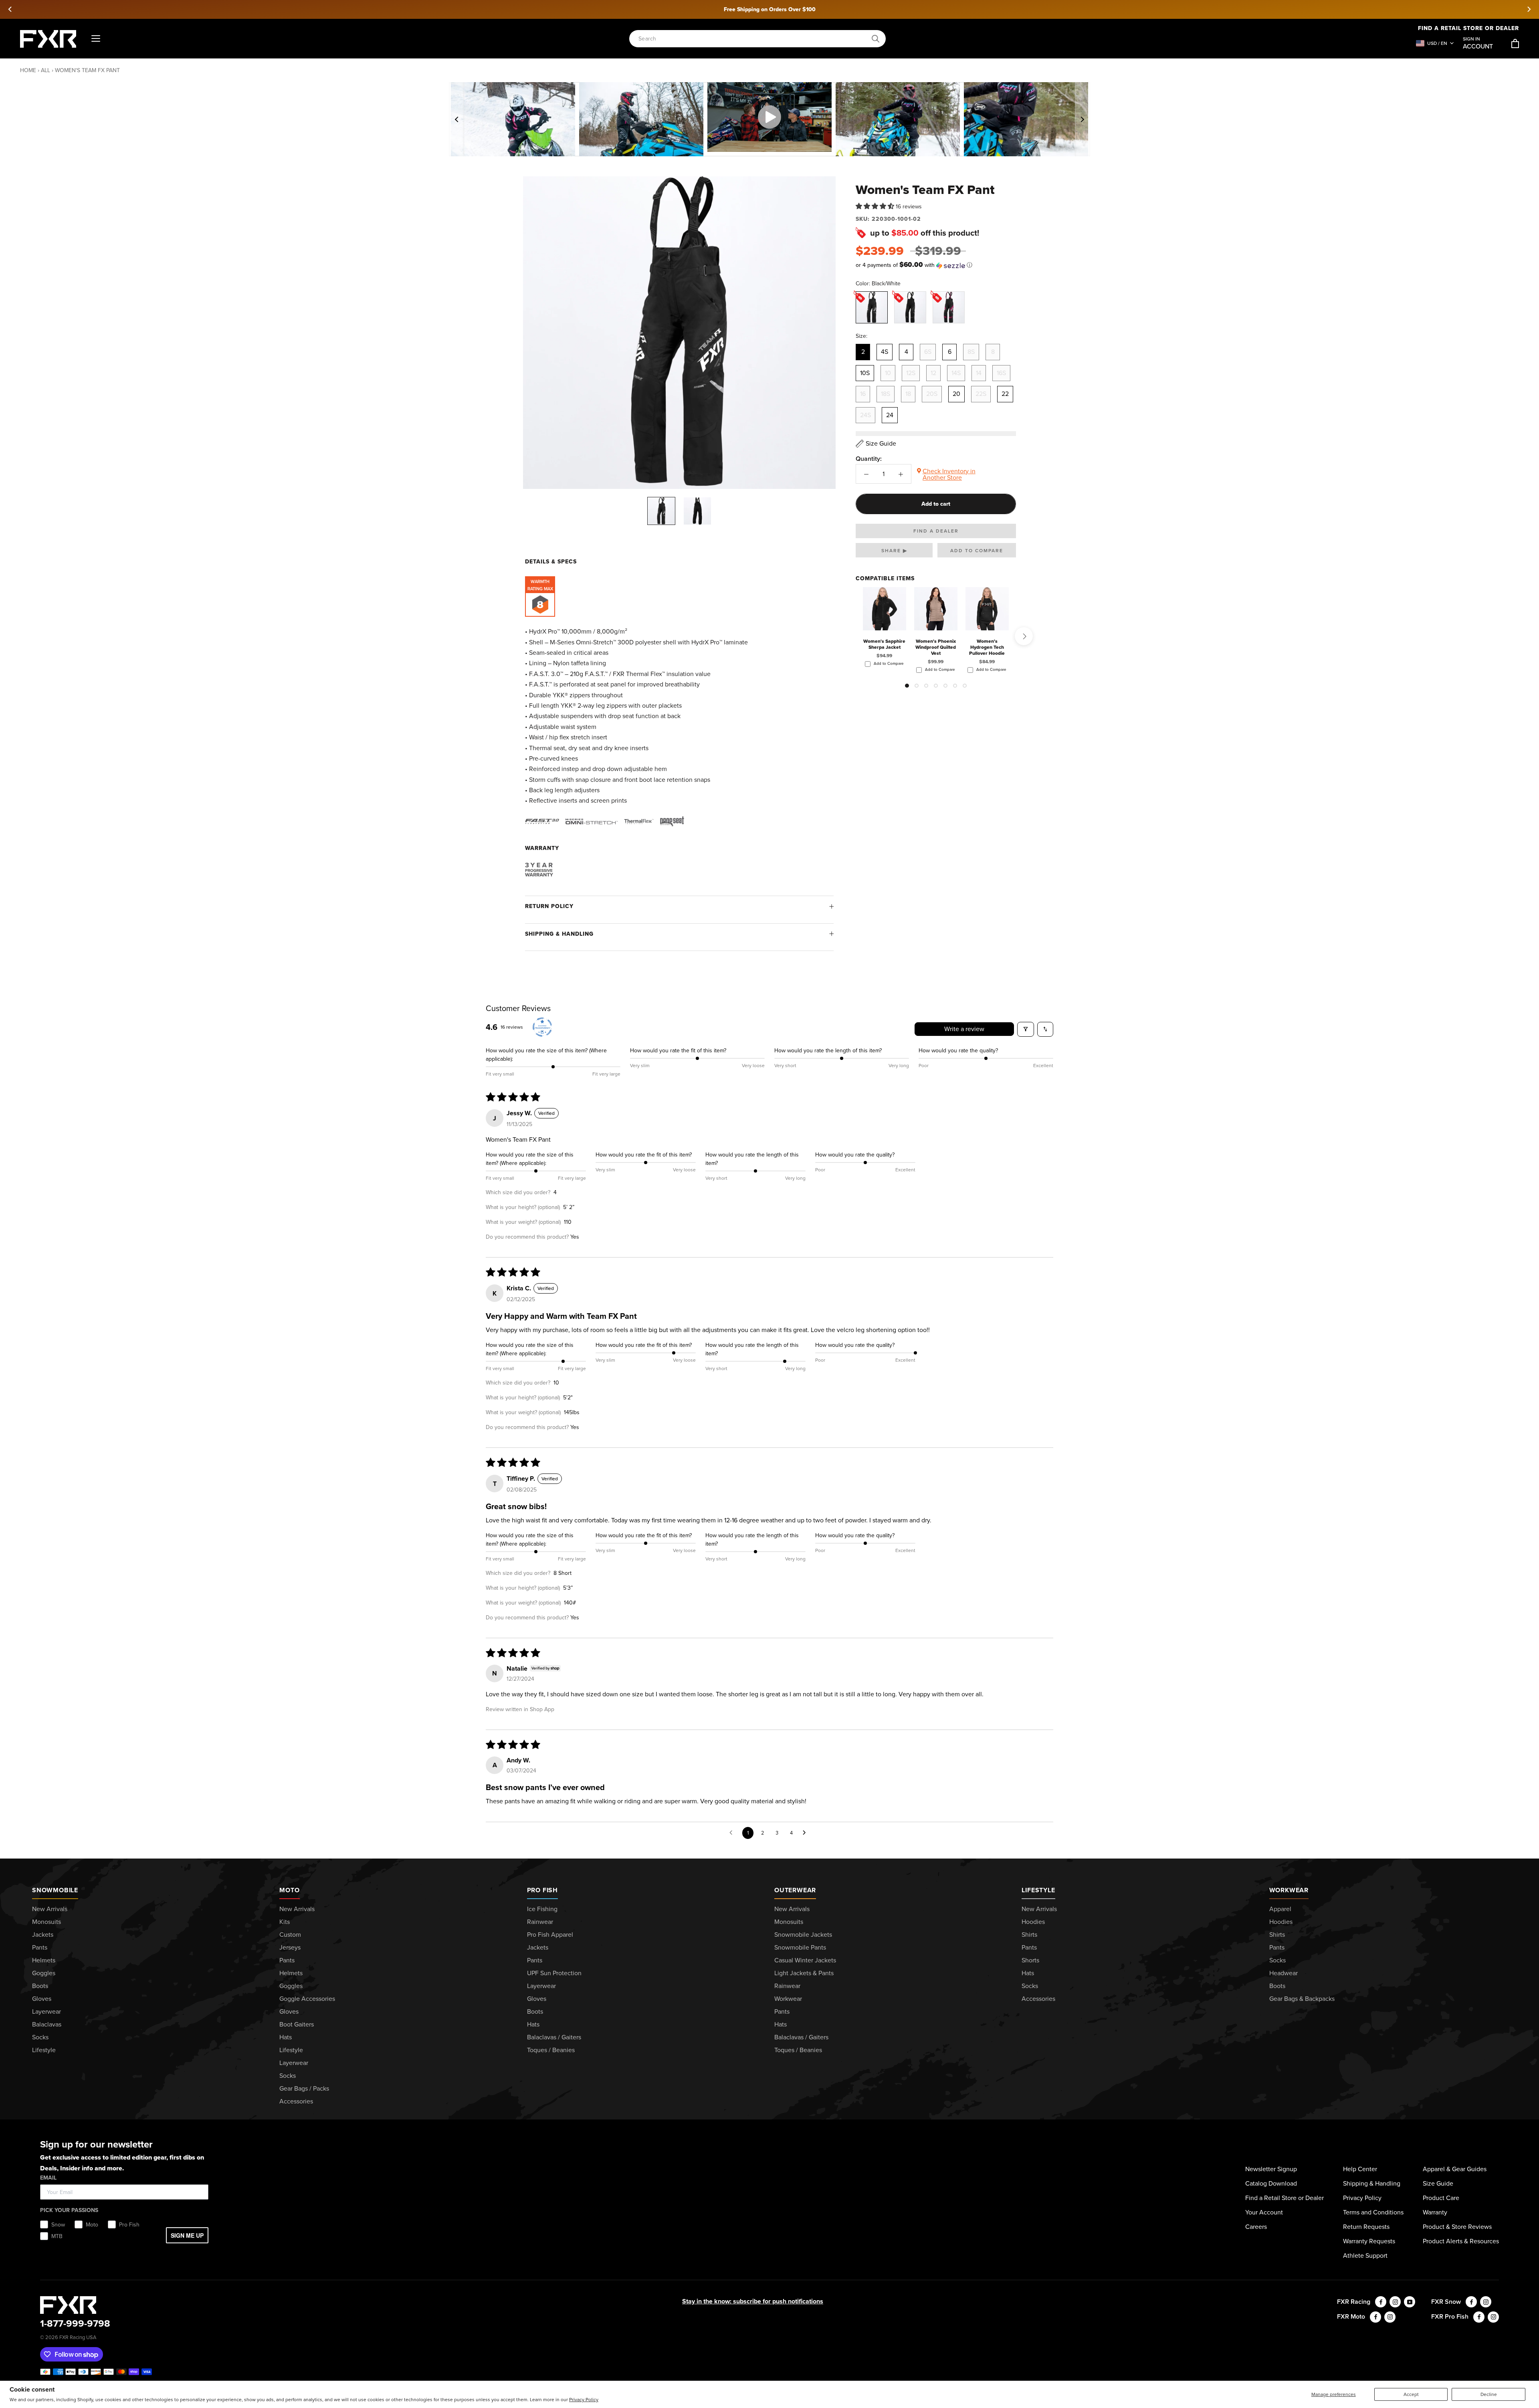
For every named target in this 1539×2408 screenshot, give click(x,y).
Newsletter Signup (1271, 2169)
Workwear (788, 1999)
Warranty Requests (1369, 2241)
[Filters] (1026, 1029)
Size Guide (1438, 2183)
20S (932, 394)
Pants (40, 1947)
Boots (40, 1986)
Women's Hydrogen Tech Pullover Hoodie (987, 647)
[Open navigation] (96, 39)
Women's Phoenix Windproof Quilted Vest (936, 647)
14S (956, 373)
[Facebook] (1381, 2302)
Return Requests (1366, 2227)
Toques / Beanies (551, 2050)
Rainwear (540, 1922)
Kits (285, 1922)
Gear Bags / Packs (304, 2088)
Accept (1411, 2394)
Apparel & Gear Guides (1455, 2169)
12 (933, 373)
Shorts (1030, 1960)
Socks (40, 2037)
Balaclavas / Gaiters (554, 2037)
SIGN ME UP (187, 2235)
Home (28, 70)
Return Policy (549, 906)
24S (865, 415)
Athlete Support (1365, 2256)
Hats (286, 2037)
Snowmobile (55, 1890)
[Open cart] (1515, 43)
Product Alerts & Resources (1461, 2241)
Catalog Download (1271, 2183)
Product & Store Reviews (1457, 2227)
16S (1001, 373)
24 (890, 415)
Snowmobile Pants (800, 1947)
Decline (1489, 2394)
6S (928, 352)
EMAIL (48, 2178)
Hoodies (1033, 1922)
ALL (45, 70)
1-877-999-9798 (75, 2323)
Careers (1256, 2227)
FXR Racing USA (78, 2337)
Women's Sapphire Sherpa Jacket (884, 644)
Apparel (1280, 1909)
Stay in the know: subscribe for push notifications (753, 2301)
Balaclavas (47, 2024)
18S (886, 394)
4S (885, 352)
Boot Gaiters (297, 2024)
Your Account (1264, 2212)
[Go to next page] (806, 1833)
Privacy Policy (584, 2400)
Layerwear (46, 2011)
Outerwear (795, 1890)
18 (908, 394)
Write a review (964, 1029)
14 (979, 373)
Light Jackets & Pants (804, 1973)
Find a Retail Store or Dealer (1285, 2198)
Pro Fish (542, 1890)
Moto (289, 1890)
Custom (290, 1935)
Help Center (1360, 2169)
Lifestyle (44, 2050)
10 (888, 373)
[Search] (876, 39)
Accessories (296, 2101)
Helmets (44, 1960)
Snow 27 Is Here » (769, 9)
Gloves (42, 1999)
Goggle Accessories (307, 1999)
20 (956, 394)
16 (863, 394)
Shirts (1029, 1935)
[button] (876, 207)
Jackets (43, 1935)
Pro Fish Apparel (550, 1935)
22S (981, 394)
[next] (1529, 9)
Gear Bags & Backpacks (1302, 1999)
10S (865, 373)
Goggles (44, 1973)
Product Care (1441, 2198)
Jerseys (290, 1947)
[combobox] (753, 39)
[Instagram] (1395, 2302)
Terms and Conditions (1373, 2212)
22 (1005, 394)
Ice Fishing (542, 1909)
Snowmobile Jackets (803, 1935)
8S (971, 352)
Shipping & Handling (559, 934)
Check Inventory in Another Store (949, 474)
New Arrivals (50, 1909)
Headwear (1284, 1973)
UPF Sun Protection (554, 1973)
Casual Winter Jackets (805, 1960)
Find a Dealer (936, 531)
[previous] (10, 9)
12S (911, 373)
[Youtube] (1410, 2302)
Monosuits (46, 1922)
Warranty (1435, 2212)
